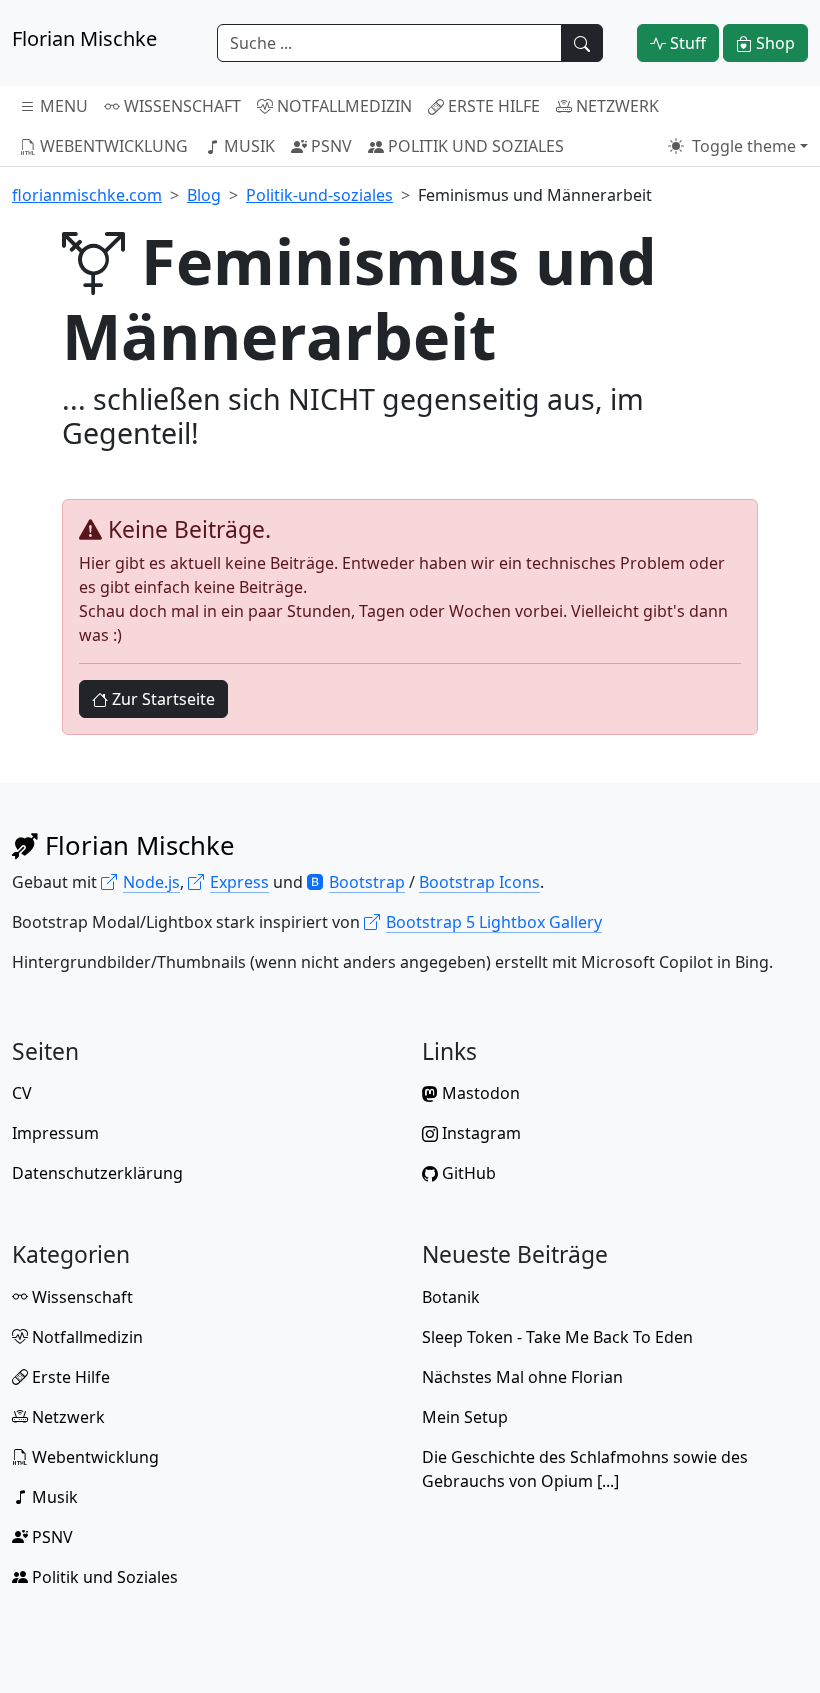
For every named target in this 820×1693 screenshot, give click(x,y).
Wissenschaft (180, 106)
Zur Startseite (161, 699)
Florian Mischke (136, 845)
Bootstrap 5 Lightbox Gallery (494, 922)
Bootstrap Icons (479, 882)
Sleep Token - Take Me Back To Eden (557, 1337)
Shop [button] (773, 43)
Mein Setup (465, 1417)
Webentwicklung (112, 146)
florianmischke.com (87, 195)
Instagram (479, 1133)
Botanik (451, 1297)
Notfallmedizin (342, 106)
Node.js (151, 882)
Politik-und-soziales (319, 195)
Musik (247, 146)
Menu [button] (62, 106)
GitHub (467, 1173)
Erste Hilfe (492, 106)
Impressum (55, 1133)
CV (22, 1093)
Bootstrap (367, 882)
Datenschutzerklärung (97, 1173)
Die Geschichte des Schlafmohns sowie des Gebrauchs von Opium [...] (585, 1469)
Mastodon (479, 1093)
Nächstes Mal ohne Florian (522, 1377)
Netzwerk (615, 106)
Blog (204, 195)
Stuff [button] (686, 43)
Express (239, 882)
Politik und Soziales (474, 146)
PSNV (329, 146)
